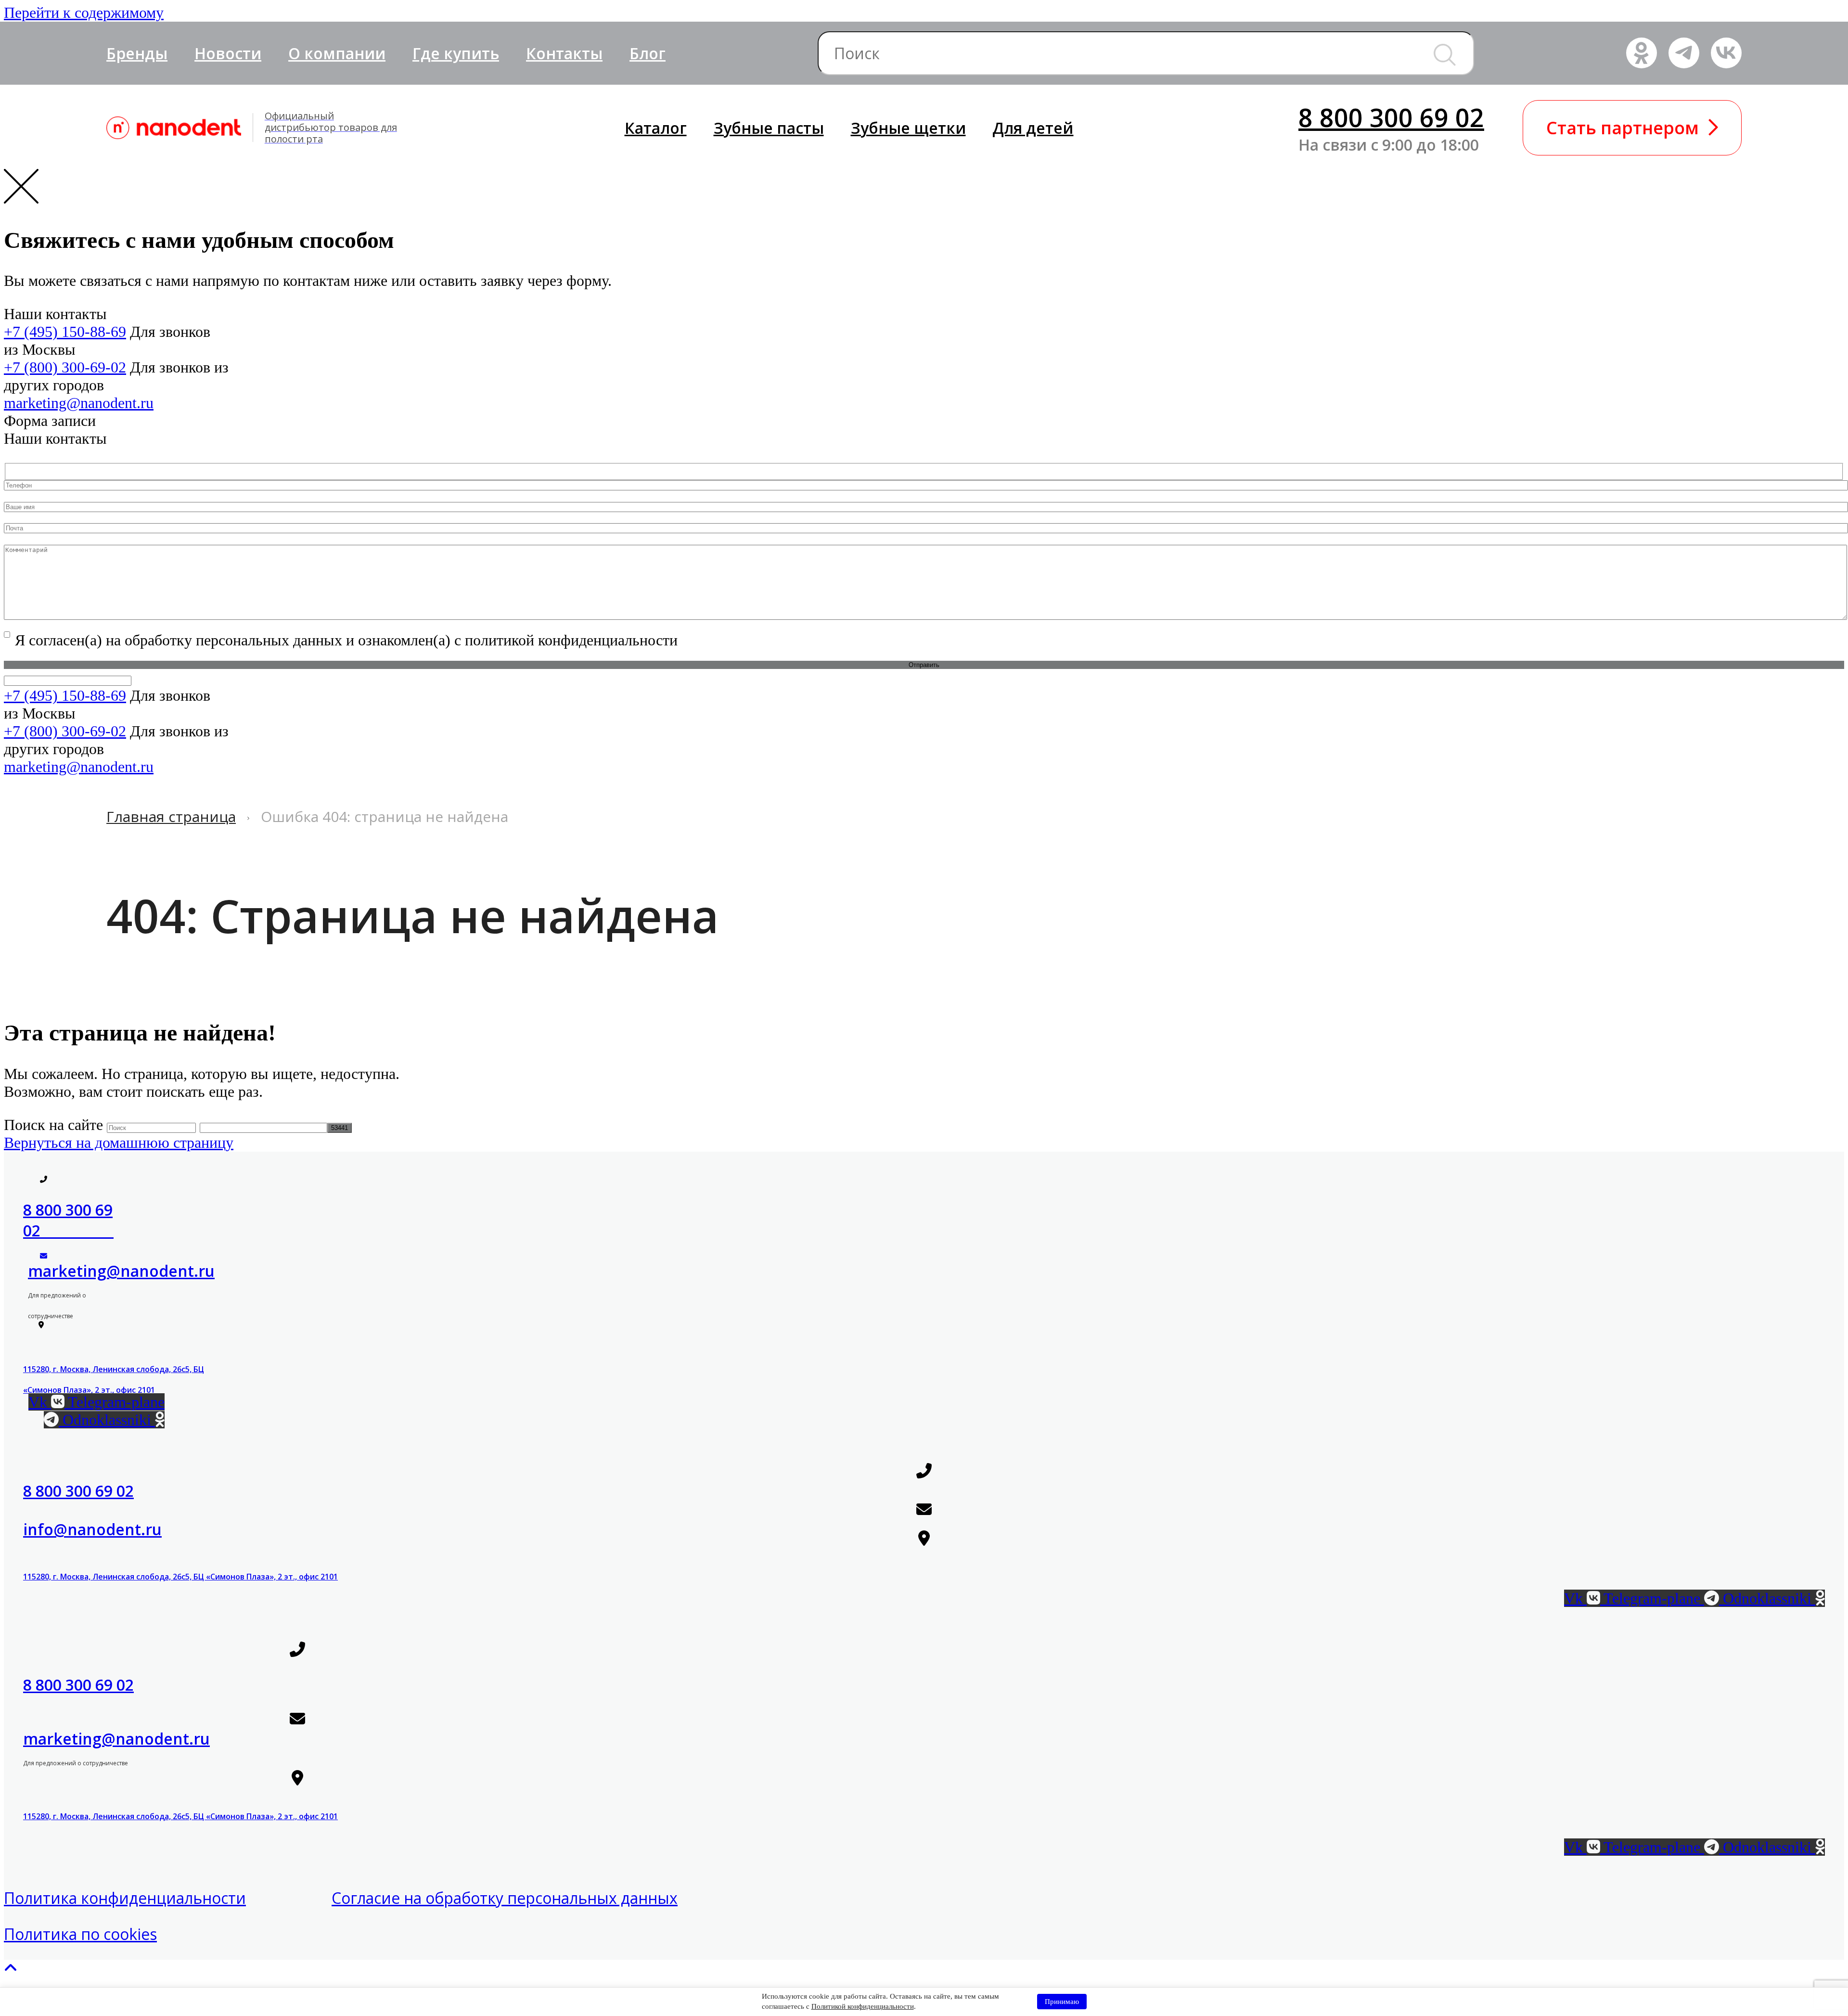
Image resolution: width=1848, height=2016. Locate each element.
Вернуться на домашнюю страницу (119, 1143)
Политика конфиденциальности (125, 1898)
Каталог (656, 128)
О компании (337, 53)
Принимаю (1062, 2002)
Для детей (1033, 128)
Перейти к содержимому (84, 13)
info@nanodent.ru (92, 1529)
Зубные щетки (908, 128)
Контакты (564, 53)
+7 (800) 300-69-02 (65, 367)
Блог (648, 53)
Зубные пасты (769, 128)
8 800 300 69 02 (1391, 117)
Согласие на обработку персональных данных (505, 1898)
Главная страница (171, 816)
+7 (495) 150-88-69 (65, 332)
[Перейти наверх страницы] (11, 1968)
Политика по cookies (80, 1934)
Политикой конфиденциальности (863, 2006)
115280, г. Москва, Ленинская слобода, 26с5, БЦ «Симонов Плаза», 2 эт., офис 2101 (180, 1577)
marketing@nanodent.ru (79, 403)
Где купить (456, 53)
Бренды (137, 53)
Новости (228, 53)
